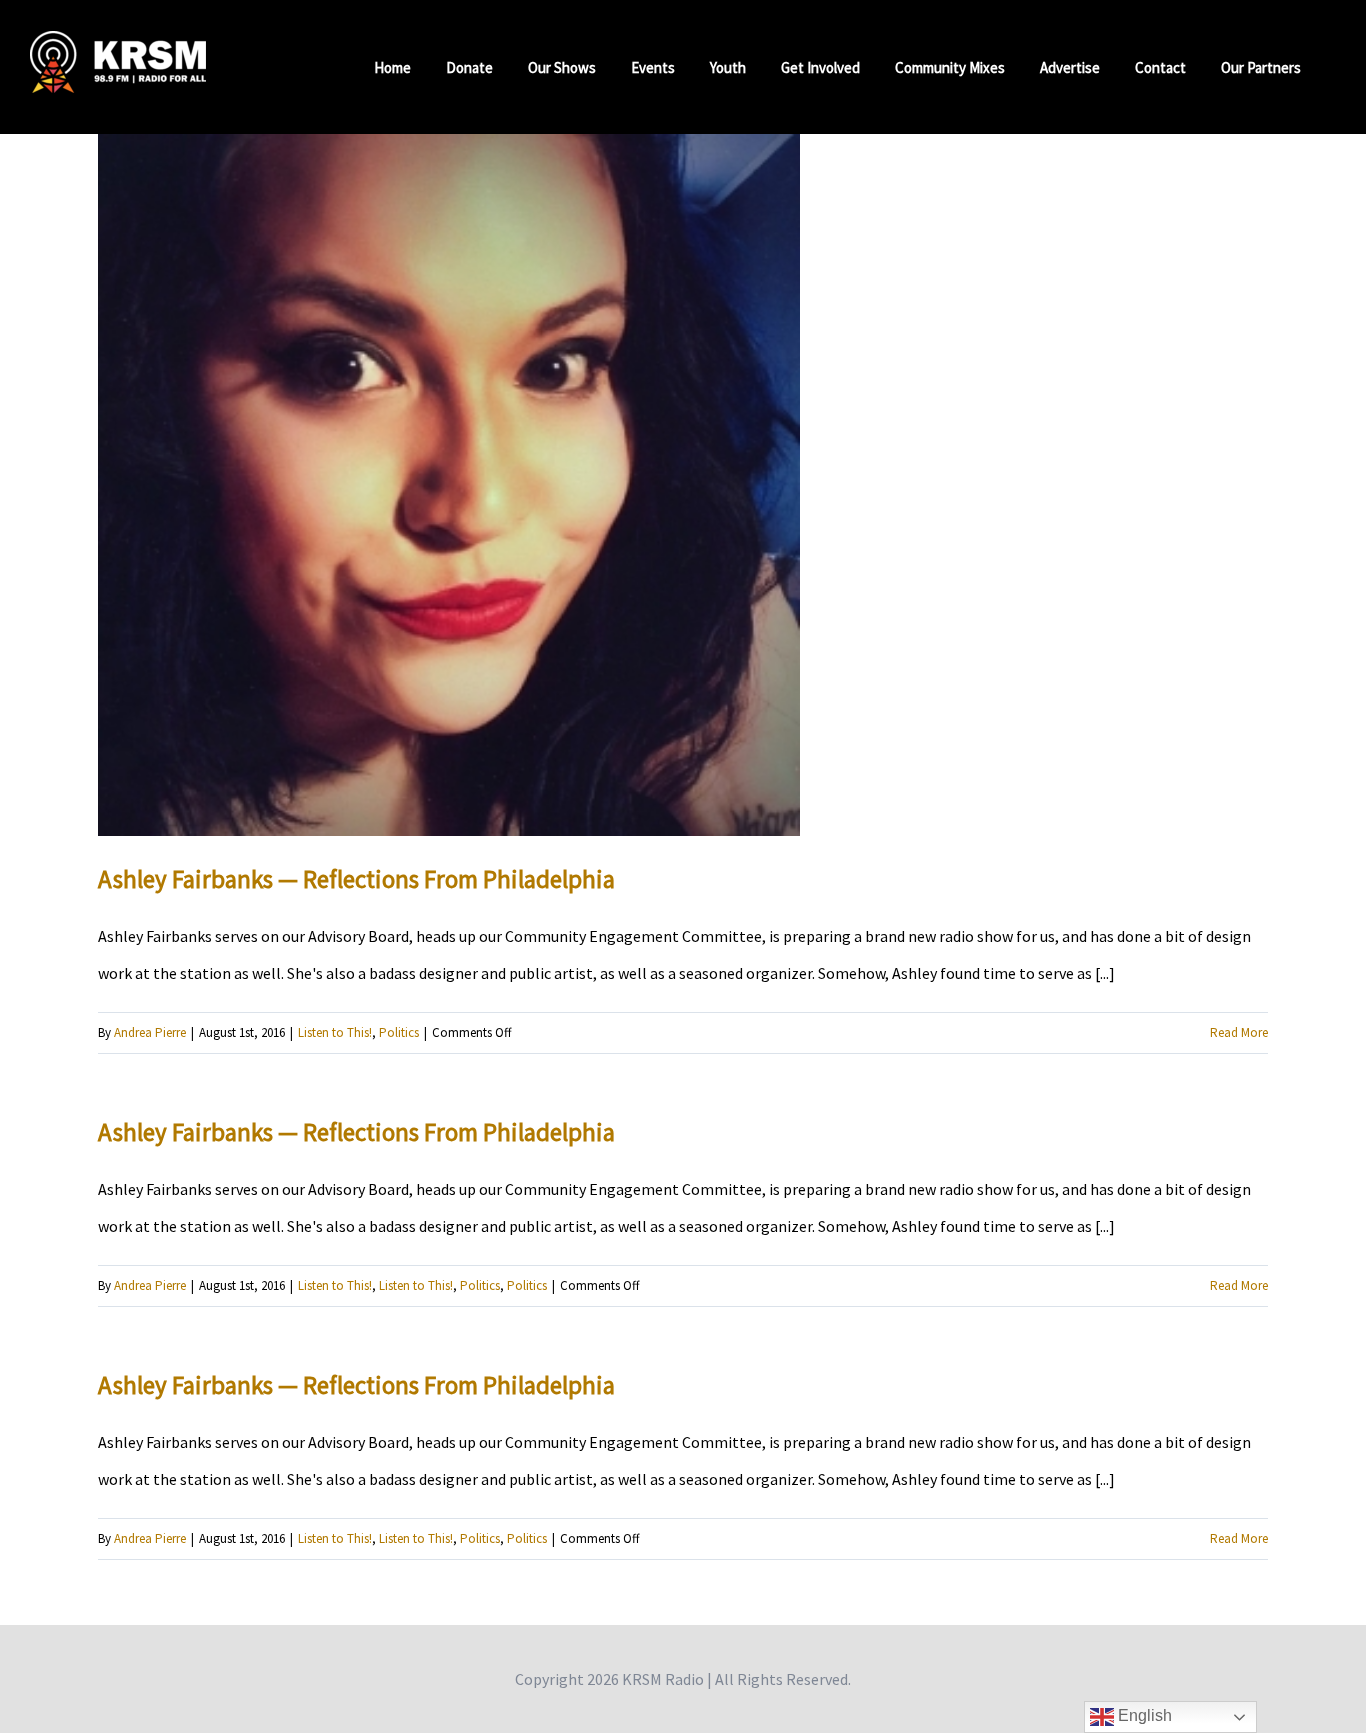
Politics (399, 1032)
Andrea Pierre (150, 1032)
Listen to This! (335, 1032)
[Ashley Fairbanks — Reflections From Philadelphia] (449, 485)
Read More (1239, 1032)
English (1143, 1715)
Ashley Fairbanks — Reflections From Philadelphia (356, 879)
